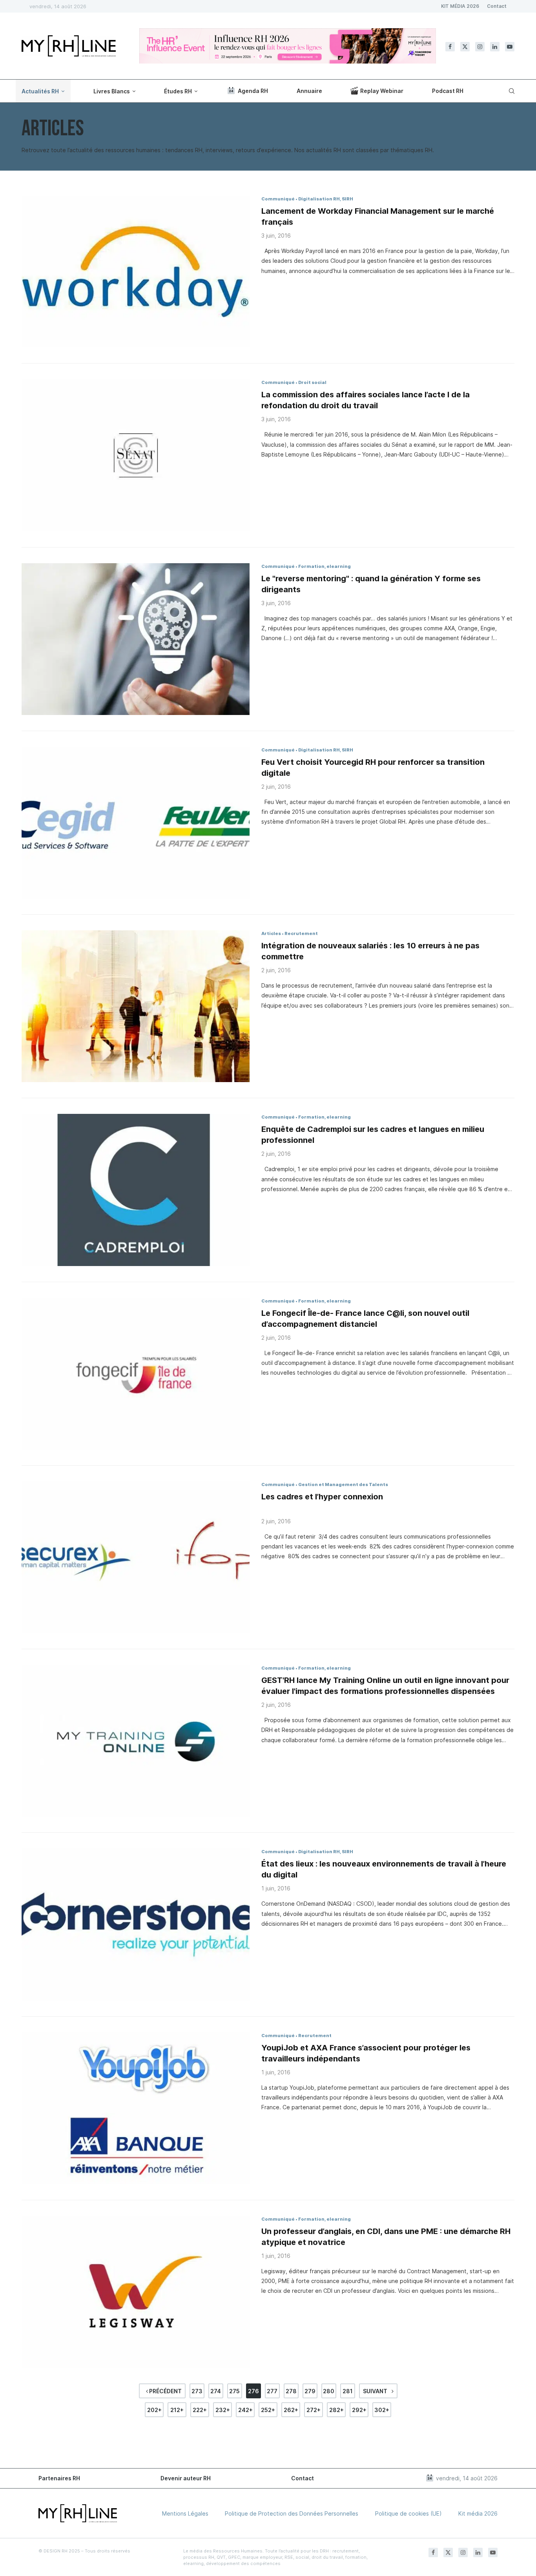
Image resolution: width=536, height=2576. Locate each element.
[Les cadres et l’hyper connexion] (136, 1557)
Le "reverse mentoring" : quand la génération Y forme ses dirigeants (371, 584)
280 (329, 2391)
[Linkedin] (495, 47)
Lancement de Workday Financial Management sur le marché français (378, 216)
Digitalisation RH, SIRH (326, 199)
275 (234, 2391)
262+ (291, 2410)
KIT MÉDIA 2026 (460, 6)
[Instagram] (480, 47)
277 (272, 2391)
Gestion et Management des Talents (343, 1484)
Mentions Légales (185, 2513)
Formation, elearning (325, 566)
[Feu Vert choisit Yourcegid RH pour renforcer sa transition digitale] (136, 823)
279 (310, 2391)
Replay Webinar (382, 91)
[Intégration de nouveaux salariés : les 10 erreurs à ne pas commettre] (136, 1006)
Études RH (178, 91)
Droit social (312, 382)
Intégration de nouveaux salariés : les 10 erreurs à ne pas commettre (370, 951)
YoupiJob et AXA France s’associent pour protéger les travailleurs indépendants (366, 2053)
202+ (154, 2410)
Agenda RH (253, 91)
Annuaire (309, 91)
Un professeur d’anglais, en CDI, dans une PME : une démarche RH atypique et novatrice (386, 2237)
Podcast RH (448, 91)
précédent (165, 2391)
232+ (223, 2410)
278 (291, 2391)
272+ (314, 2410)
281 (348, 2391)
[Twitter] (465, 47)
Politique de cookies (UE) (408, 2513)
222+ (200, 2410)
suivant (376, 2391)
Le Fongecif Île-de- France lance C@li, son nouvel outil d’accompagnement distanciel (365, 1319)
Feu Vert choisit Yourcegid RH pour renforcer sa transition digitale (373, 768)
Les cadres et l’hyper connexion (322, 1497)
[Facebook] (450, 47)
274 (216, 2391)
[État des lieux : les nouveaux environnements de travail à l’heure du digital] (136, 1924)
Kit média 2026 (478, 2513)
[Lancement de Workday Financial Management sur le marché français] (136, 272)
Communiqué (278, 199)
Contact (497, 6)
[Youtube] (510, 47)
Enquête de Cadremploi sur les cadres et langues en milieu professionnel (373, 1135)
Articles (271, 933)
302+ (382, 2410)
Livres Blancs (112, 91)
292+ (359, 2410)
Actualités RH (40, 91)
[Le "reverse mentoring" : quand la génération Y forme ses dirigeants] (136, 639)
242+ (245, 2410)
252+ (268, 2410)
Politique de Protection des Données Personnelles (292, 2513)
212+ (177, 2410)
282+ (336, 2410)
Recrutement (301, 933)
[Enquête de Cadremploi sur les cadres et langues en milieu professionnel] (136, 1190)
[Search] (510, 91)
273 (197, 2391)
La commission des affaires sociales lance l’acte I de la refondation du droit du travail (366, 400)
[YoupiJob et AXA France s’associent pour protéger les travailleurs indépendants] (136, 2108)
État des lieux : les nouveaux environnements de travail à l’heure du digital (384, 1869)
